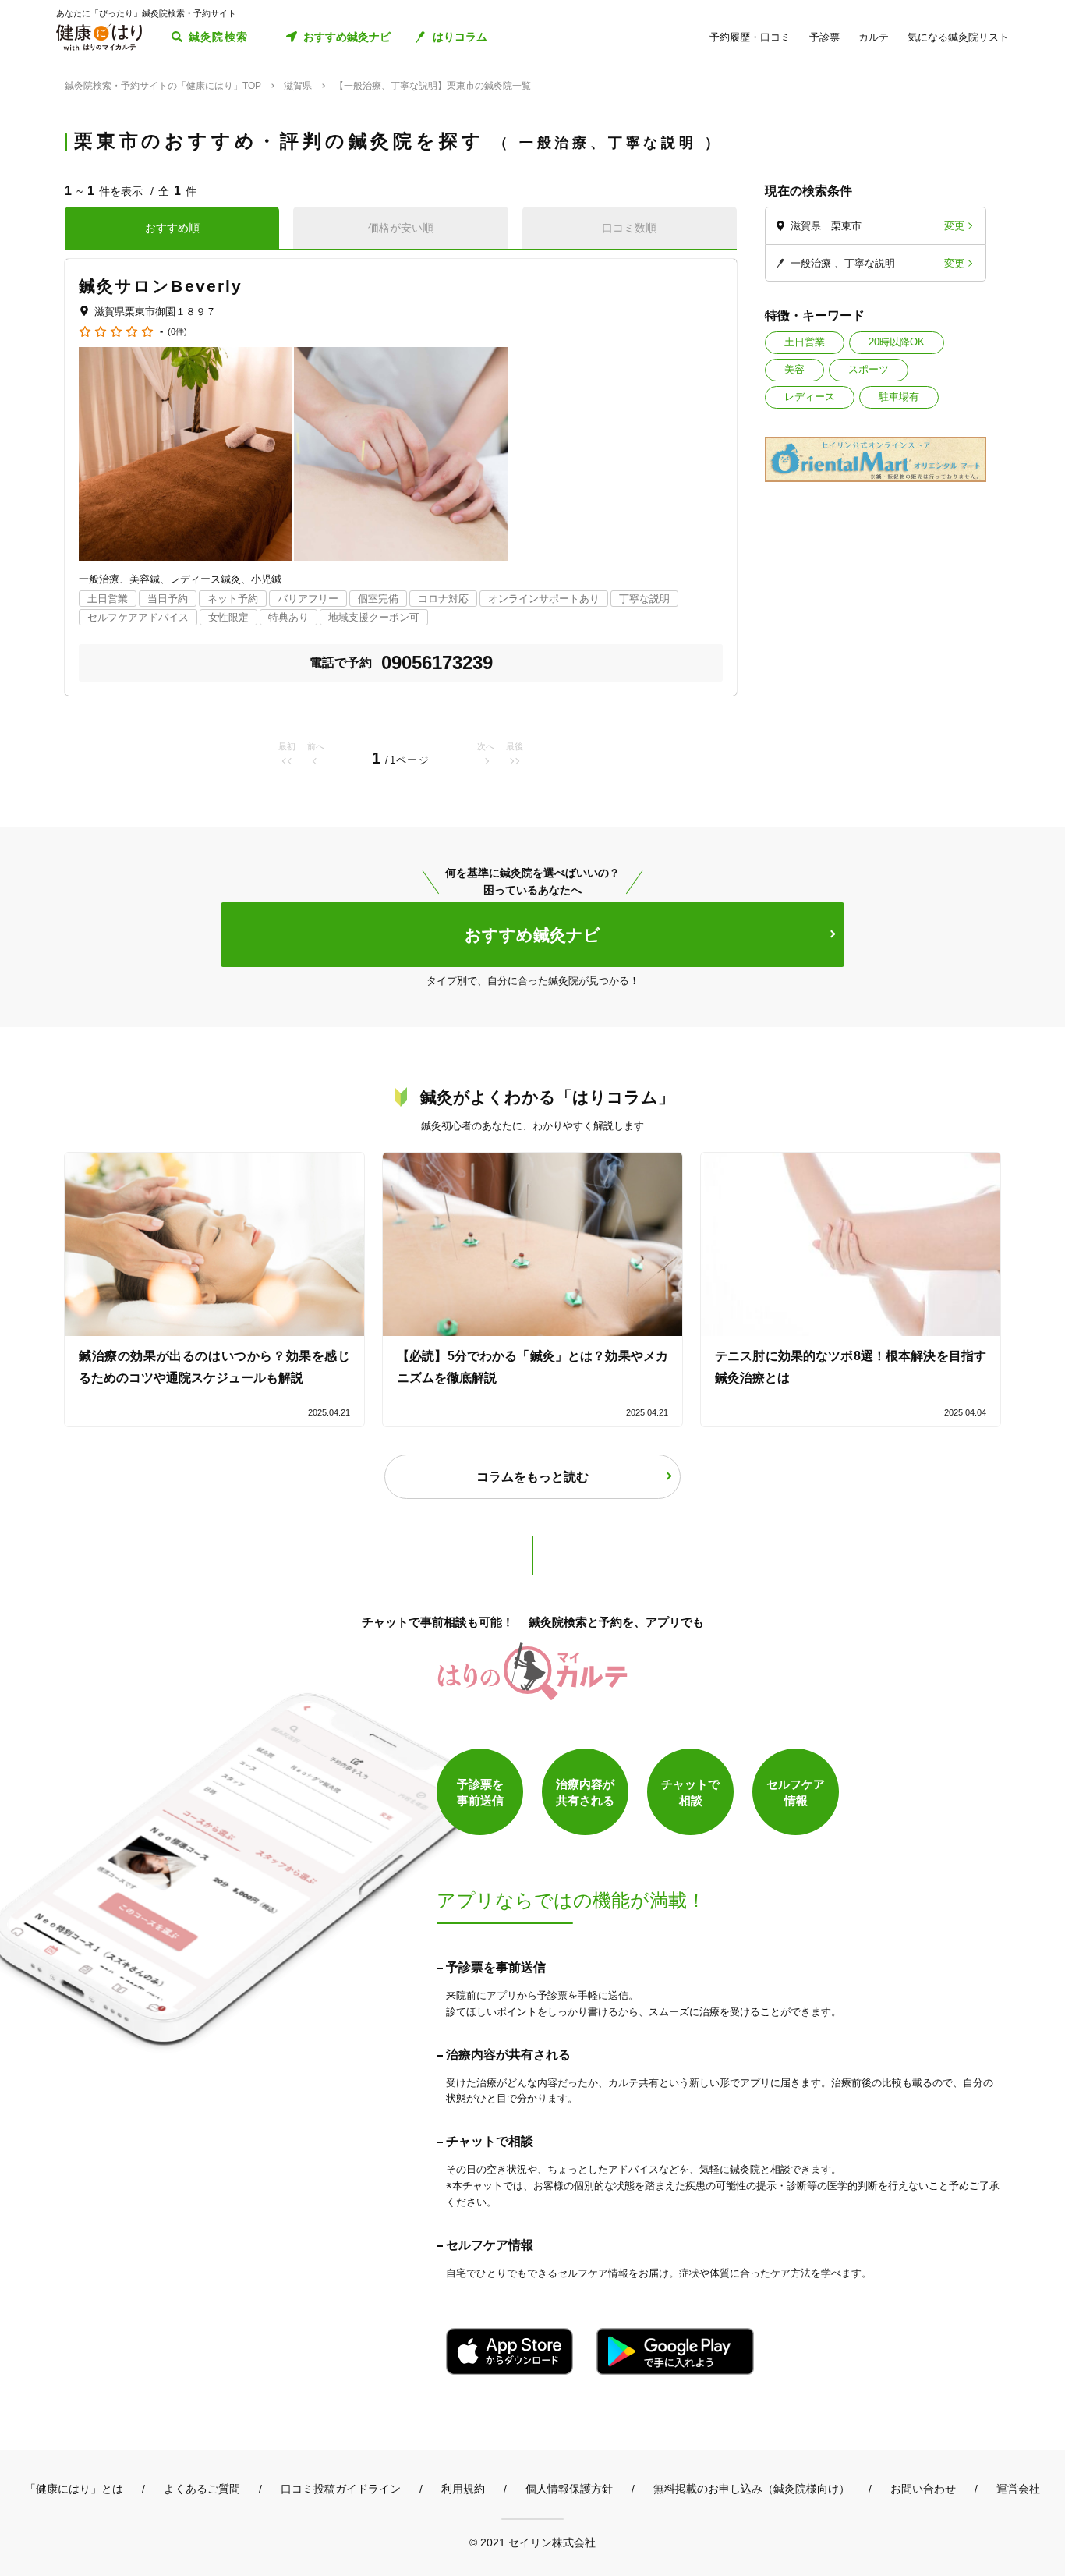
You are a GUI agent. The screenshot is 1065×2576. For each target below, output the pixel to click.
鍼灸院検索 (219, 37)
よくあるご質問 (202, 2489)
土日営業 (805, 342)
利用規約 (463, 2489)
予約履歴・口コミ (750, 37)
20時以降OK (897, 342)
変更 (954, 226)
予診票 (824, 37)
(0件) (177, 332)
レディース (810, 397)
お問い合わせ (923, 2489)
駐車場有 (899, 397)
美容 (794, 369)
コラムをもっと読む (532, 1477)
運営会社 (1018, 2489)
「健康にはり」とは (74, 2489)
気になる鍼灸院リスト (958, 37)
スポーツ (869, 369)
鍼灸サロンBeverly (161, 286)
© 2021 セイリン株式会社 (532, 2542)
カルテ (874, 37)
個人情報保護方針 (569, 2489)
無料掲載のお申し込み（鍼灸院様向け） (752, 2489)
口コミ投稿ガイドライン (341, 2489)
